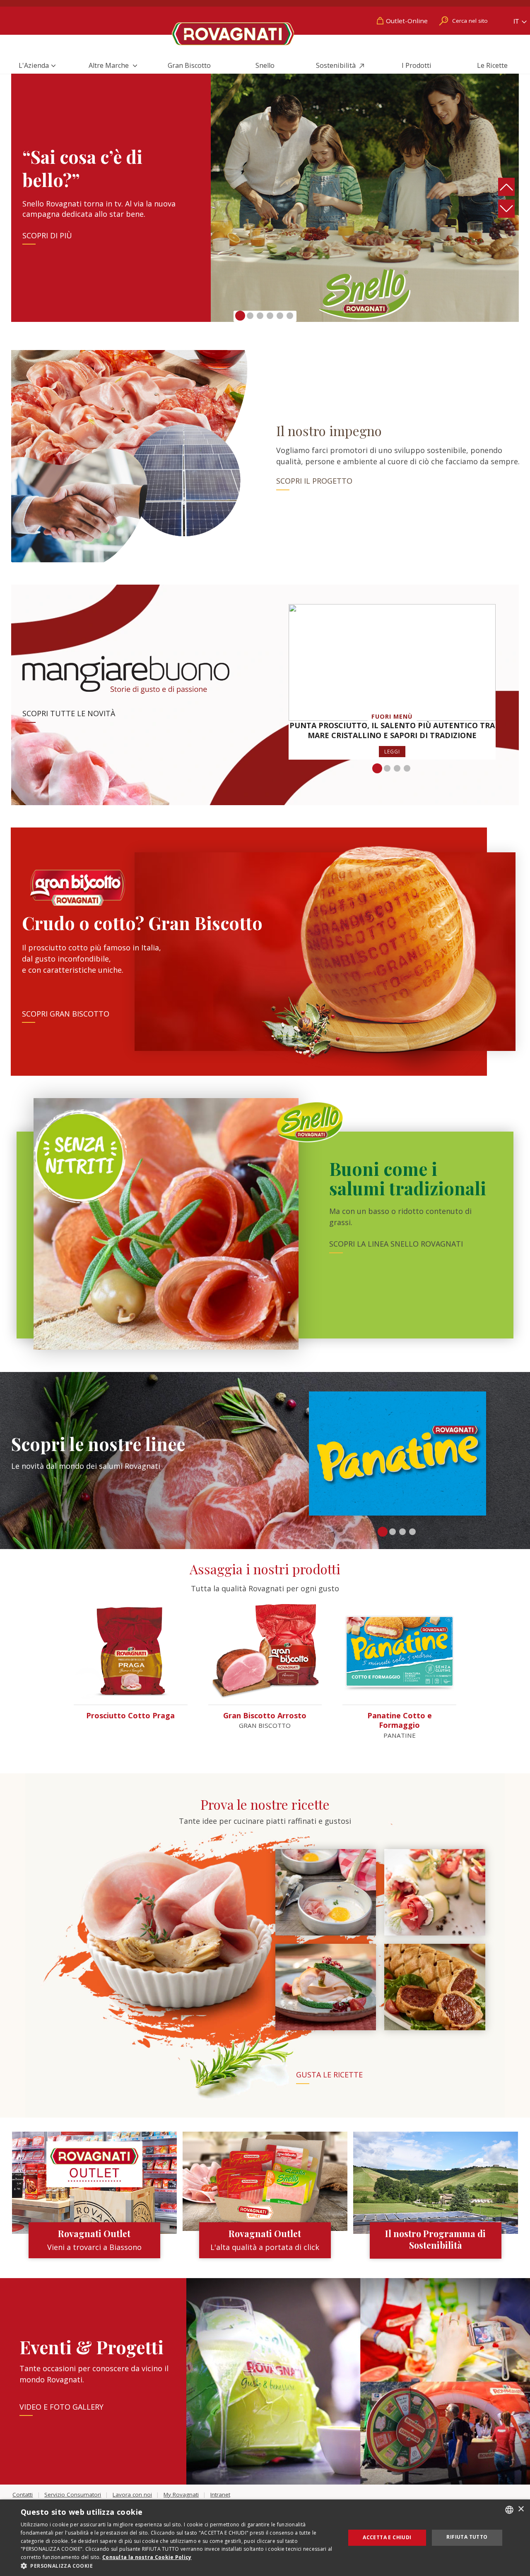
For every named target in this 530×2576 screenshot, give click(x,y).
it (517, 21)
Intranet (220, 2494)
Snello (265, 65)
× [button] (521, 2509)
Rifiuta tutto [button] (467, 2537)
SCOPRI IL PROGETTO (314, 481)
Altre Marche (110, 65)
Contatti (23, 2494)
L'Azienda (34, 65)
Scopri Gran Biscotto (66, 1014)
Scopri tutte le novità (69, 713)
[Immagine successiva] (507, 209)
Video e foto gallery (61, 2407)
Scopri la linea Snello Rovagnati (396, 1244)
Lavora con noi (132, 2494)
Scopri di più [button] (47, 235)
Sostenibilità (337, 65)
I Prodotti (417, 65)
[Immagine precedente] (507, 187)
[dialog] (265, 2538)
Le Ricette (492, 65)
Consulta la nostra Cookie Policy (147, 2557)
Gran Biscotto (189, 65)
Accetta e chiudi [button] (387, 2537)
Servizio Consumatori (73, 2494)
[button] (240, 316)
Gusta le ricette (329, 2075)
